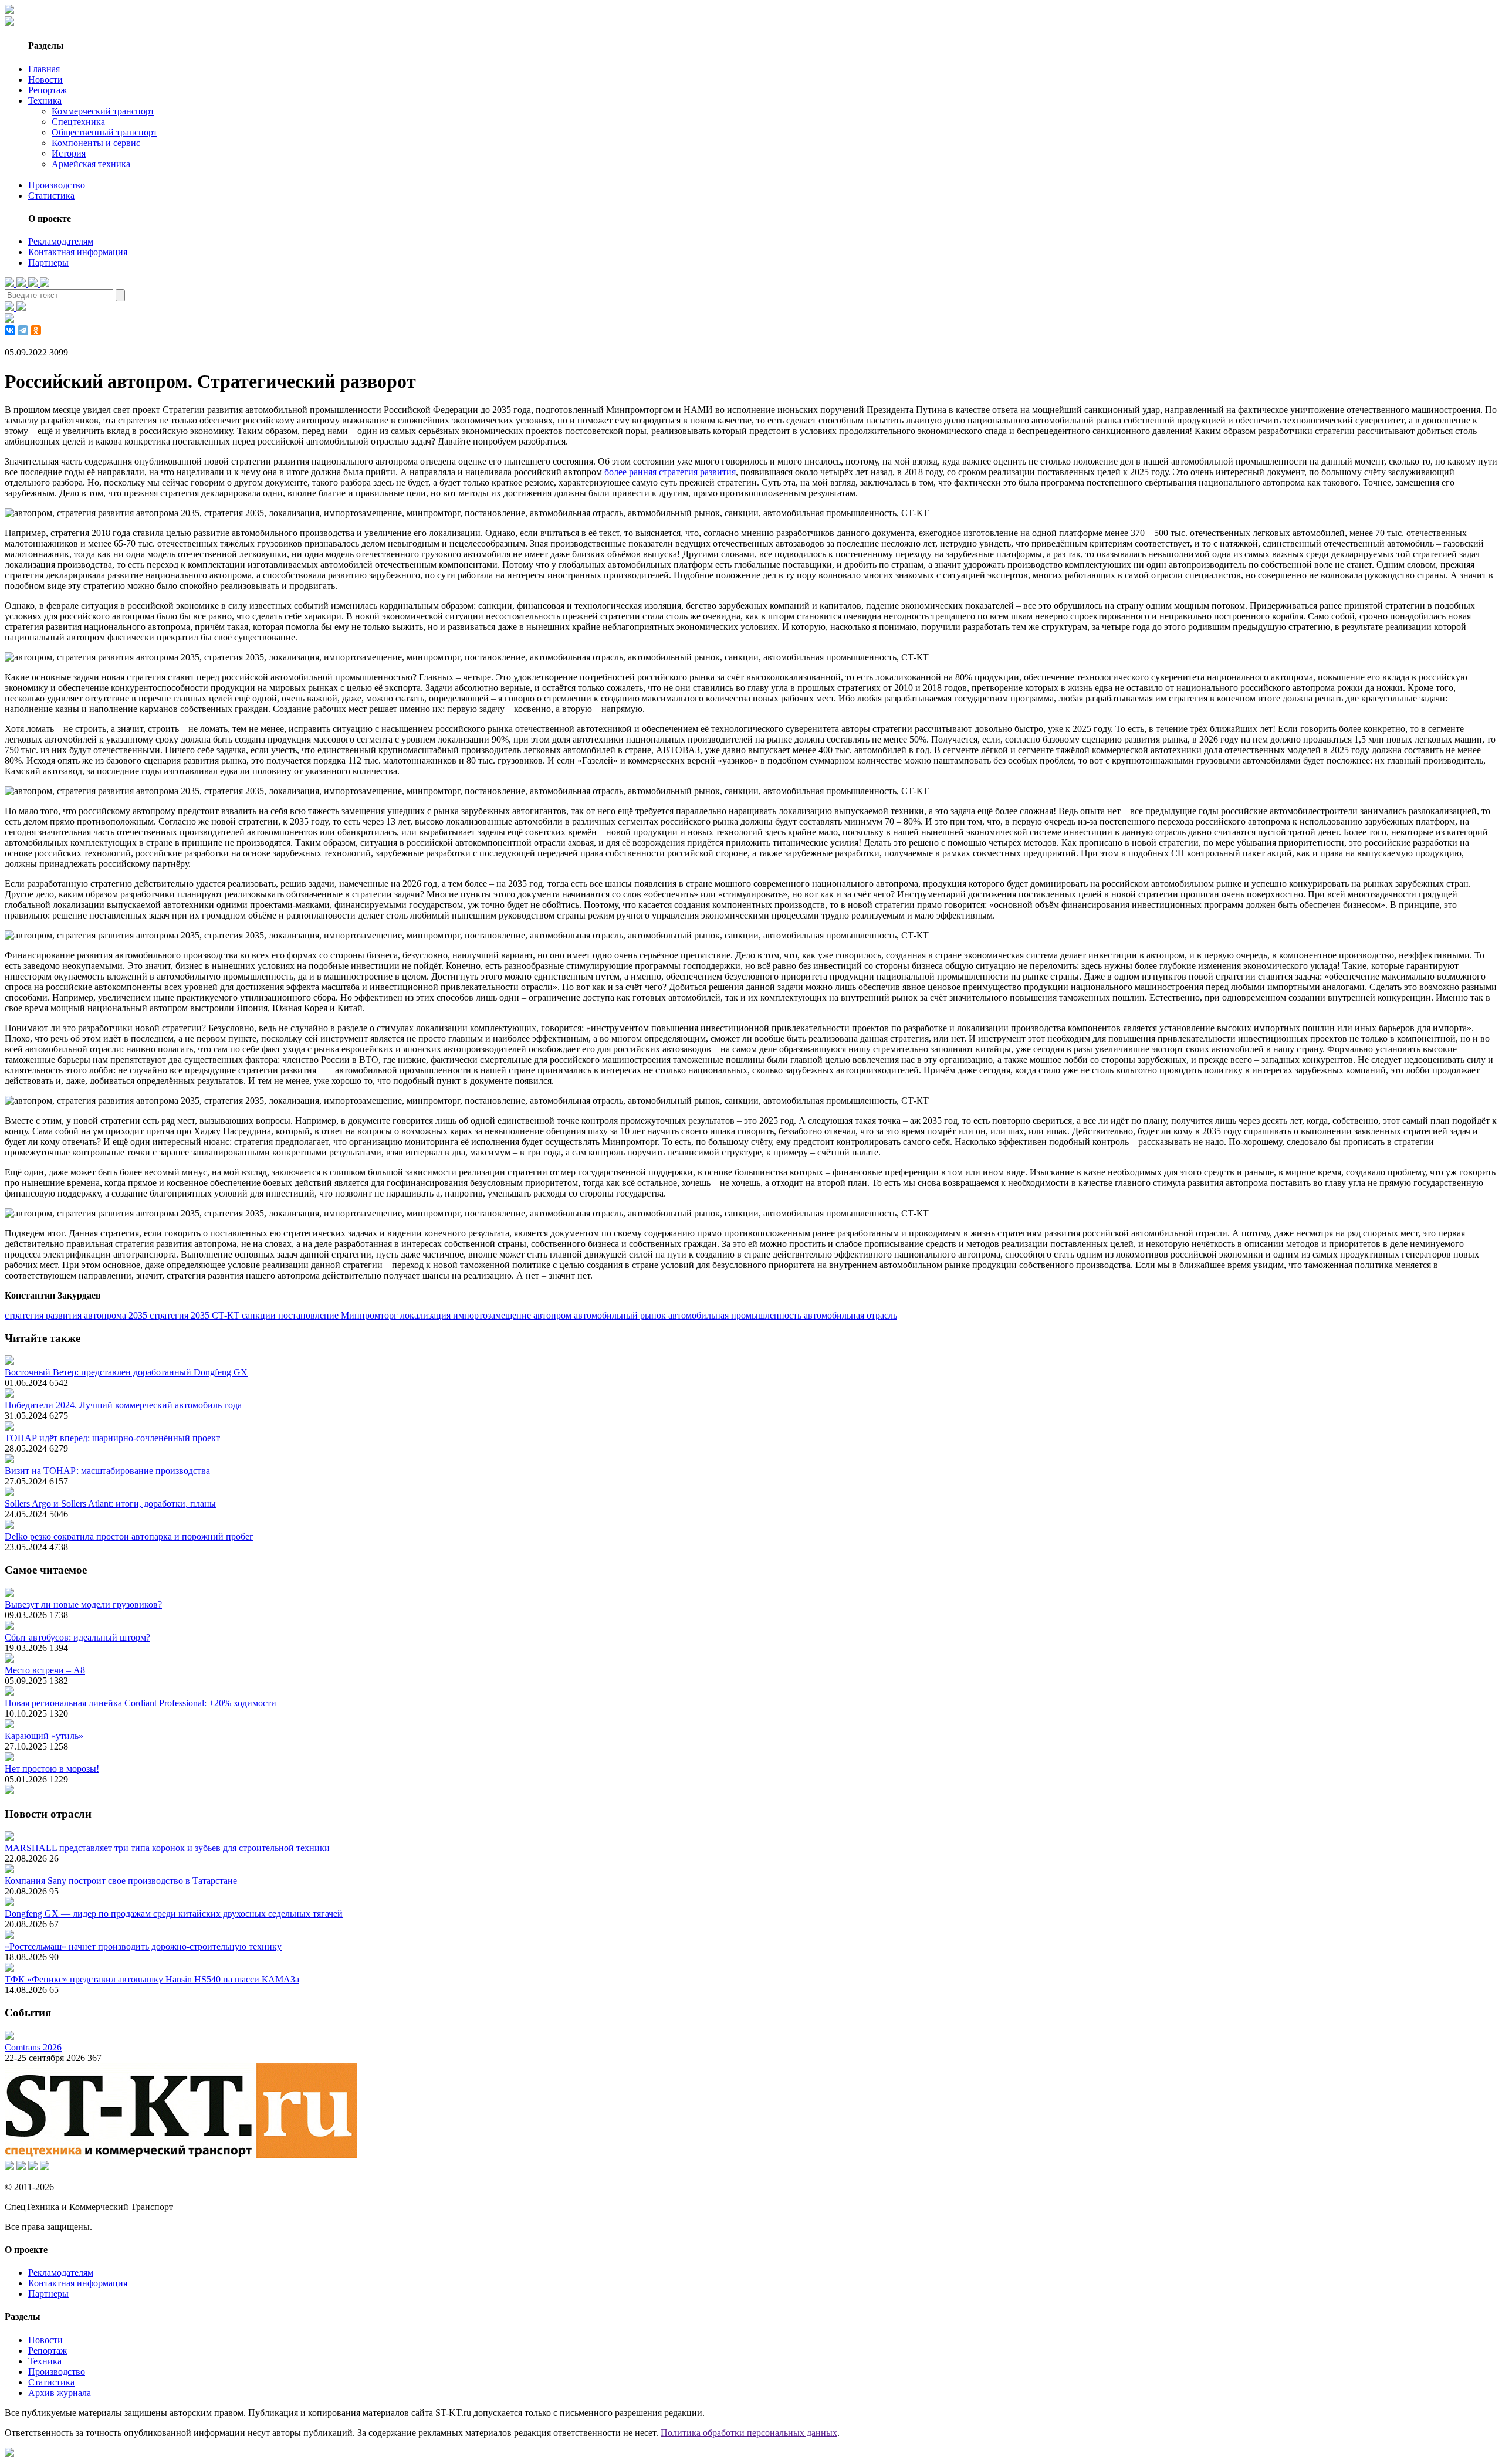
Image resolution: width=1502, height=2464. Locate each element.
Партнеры (48, 262)
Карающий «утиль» (44, 1736)
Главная (44, 69)
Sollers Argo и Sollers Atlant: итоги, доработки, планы (110, 1504)
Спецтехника (78, 122)
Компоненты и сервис (96, 143)
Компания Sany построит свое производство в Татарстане (121, 1881)
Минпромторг (371, 1315)
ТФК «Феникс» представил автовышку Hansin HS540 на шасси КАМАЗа (152, 1979)
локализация (427, 1315)
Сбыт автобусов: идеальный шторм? (77, 1637)
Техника (45, 101)
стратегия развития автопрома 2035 (77, 1315)
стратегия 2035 (181, 1315)
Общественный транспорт (104, 132)
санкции (260, 1315)
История (69, 153)
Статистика (51, 196)
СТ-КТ (227, 1315)
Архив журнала (60, 2393)
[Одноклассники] (36, 330)
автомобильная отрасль (850, 1315)
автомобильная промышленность (736, 1315)
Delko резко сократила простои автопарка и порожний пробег (129, 1536)
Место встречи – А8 (45, 1670)
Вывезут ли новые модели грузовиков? (83, 1604)
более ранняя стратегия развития (670, 472)
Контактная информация (78, 252)
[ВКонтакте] (10, 330)
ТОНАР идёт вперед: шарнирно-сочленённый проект (112, 1438)
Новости (45, 79)
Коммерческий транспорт (103, 111)
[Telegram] (23, 330)
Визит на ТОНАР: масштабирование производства (107, 1471)
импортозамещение (493, 1315)
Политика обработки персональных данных (749, 2433)
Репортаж (48, 90)
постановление (309, 1315)
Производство (57, 185)
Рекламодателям (61, 241)
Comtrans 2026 (33, 2047)
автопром (554, 1315)
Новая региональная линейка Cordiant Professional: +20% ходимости (141, 1703)
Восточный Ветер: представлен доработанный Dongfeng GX (126, 1372)
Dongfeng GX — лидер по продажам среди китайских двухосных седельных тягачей (174, 1914)
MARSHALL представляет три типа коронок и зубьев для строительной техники (167, 1848)
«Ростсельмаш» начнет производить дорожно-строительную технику (143, 1946)
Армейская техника (91, 164)
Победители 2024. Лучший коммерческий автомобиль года (123, 1405)
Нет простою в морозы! (52, 1769)
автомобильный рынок (621, 1315)
